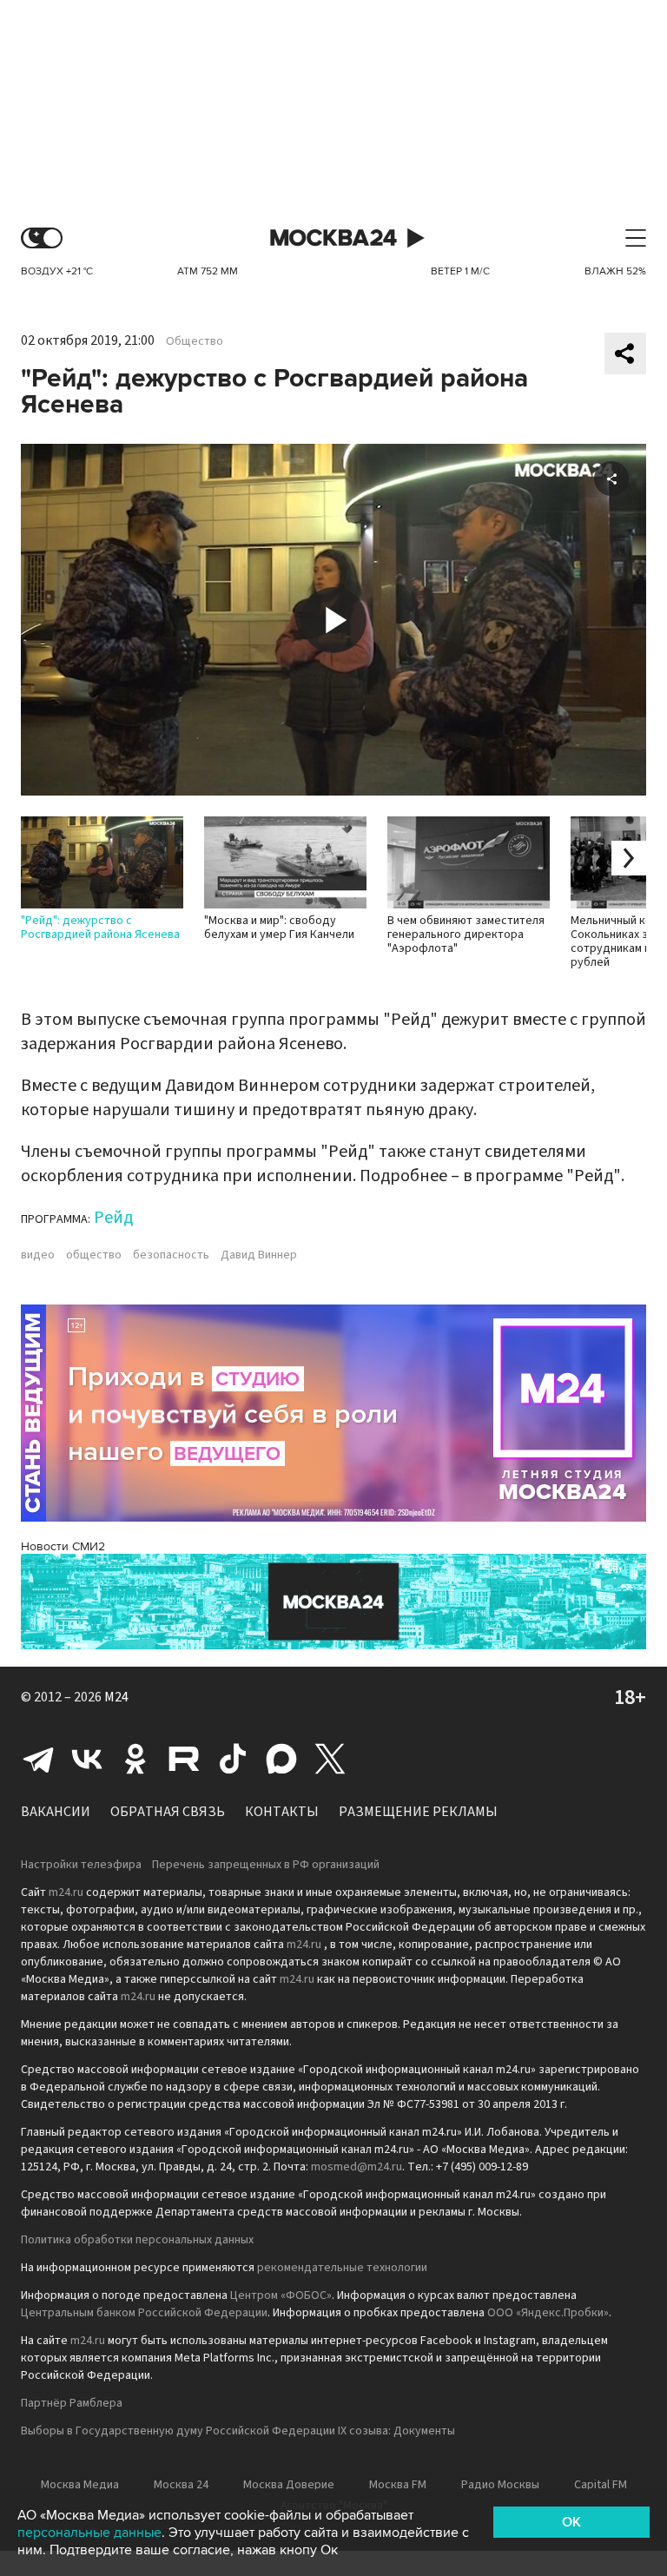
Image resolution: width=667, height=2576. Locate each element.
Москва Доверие (289, 2485)
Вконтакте (87, 1759)
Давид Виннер (259, 1255)
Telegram (38, 1759)
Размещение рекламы (418, 1812)
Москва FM (398, 2485)
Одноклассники (135, 1759)
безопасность (171, 1255)
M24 (116, 1697)
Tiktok (233, 1759)
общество (94, 1255)
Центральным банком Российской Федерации (144, 2313)
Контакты (282, 1812)
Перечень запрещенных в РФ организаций (266, 1865)
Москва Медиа (80, 2485)
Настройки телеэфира (81, 1865)
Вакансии (56, 1812)
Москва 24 (333, 238)
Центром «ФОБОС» (281, 2295)
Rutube (184, 1759)
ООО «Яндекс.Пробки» (548, 2313)
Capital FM (601, 2485)
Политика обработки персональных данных (137, 2240)
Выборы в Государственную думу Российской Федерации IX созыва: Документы (238, 2431)
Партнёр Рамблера (72, 2403)
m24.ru (66, 1892)
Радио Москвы (500, 2485)
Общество (195, 341)
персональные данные (89, 2533)
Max (281, 1759)
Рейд (113, 1218)
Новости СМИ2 (63, 1546)
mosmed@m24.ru (357, 2167)
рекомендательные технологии (342, 2268)
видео (38, 1255)
